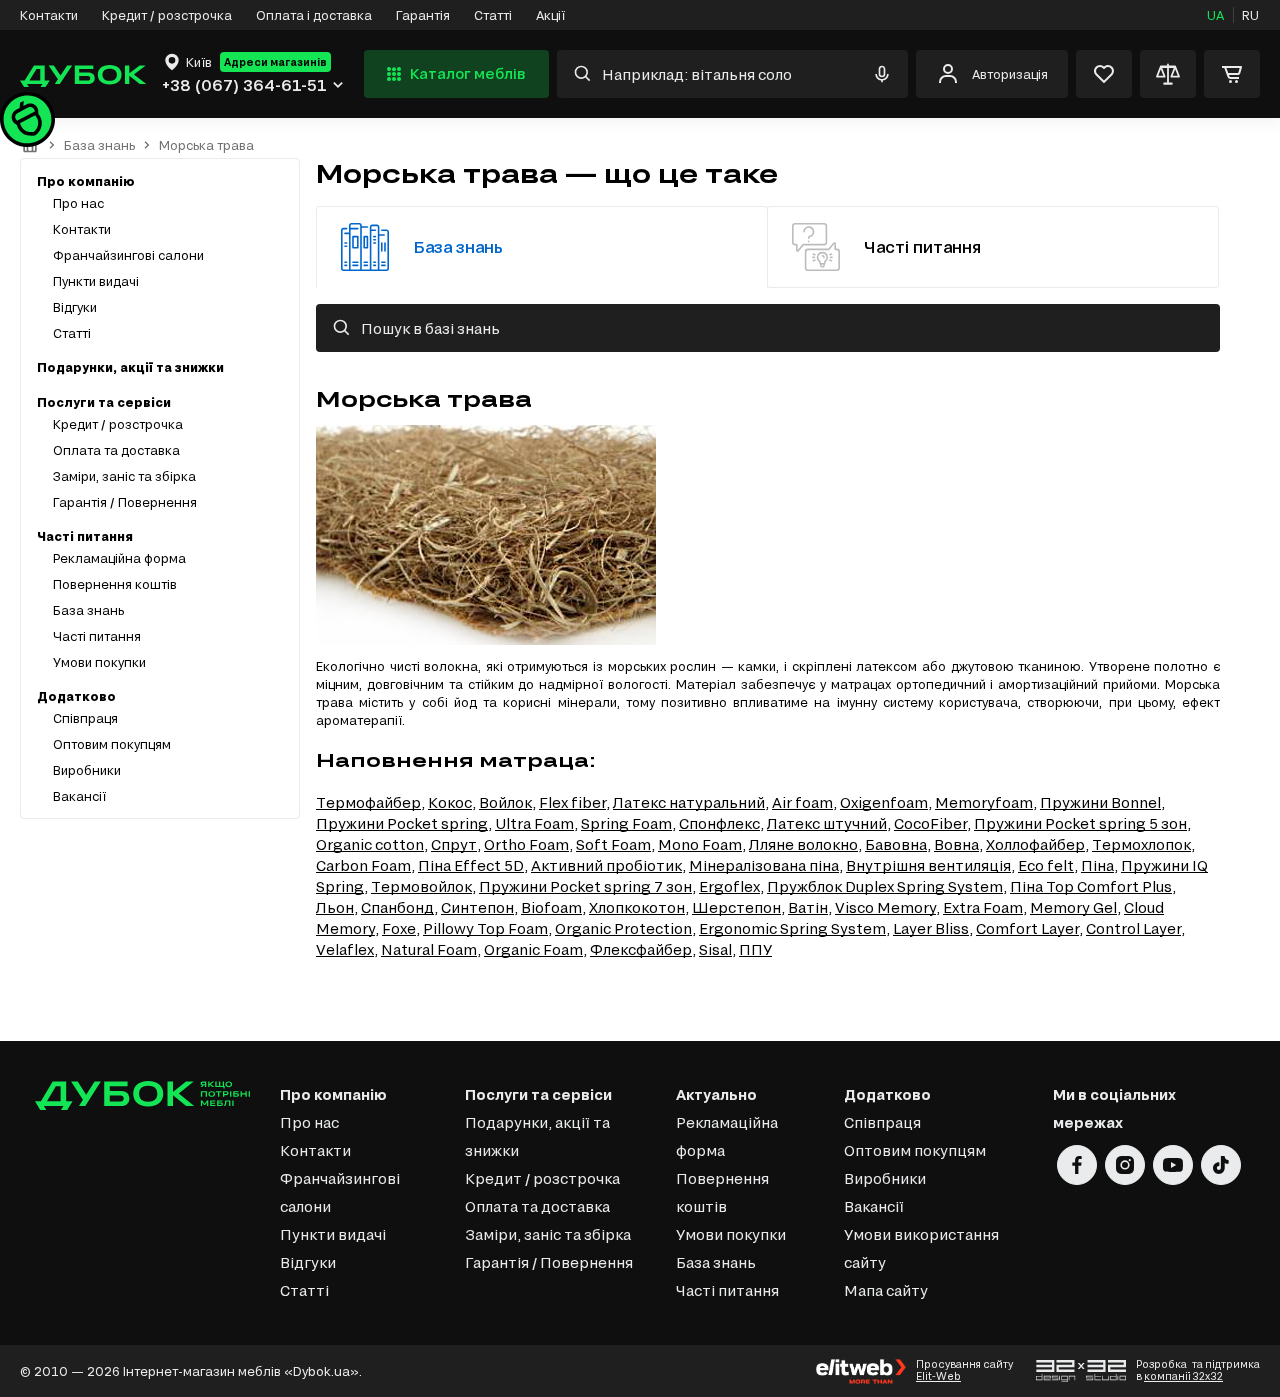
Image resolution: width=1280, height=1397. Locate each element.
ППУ (755, 949)
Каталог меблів (467, 73)
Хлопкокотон (637, 907)
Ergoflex (729, 886)
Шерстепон (736, 907)
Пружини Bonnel (1100, 802)
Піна (1097, 865)
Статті (493, 15)
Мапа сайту (886, 1290)
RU (1250, 15)
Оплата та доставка (116, 450)
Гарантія (423, 15)
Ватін (808, 907)
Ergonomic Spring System (792, 928)
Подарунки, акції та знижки (130, 367)
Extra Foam (983, 907)
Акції (550, 15)
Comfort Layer (1027, 928)
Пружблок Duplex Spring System (885, 886)
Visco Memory (885, 907)
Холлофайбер (1035, 844)
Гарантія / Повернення (125, 502)
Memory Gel (1073, 907)
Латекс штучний (827, 823)
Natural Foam (429, 949)
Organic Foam (533, 949)
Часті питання (97, 636)
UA (1215, 15)
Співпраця (85, 718)
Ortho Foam (526, 844)
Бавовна (896, 844)
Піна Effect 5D (471, 865)
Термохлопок (1141, 844)
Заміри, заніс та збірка (124, 476)
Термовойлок (421, 886)
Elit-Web (938, 1376)
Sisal (715, 949)
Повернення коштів (115, 584)
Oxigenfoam (884, 802)
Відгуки (75, 307)
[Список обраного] (1104, 74)
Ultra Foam (534, 823)
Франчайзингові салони (128, 255)
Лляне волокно (803, 844)
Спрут (454, 844)
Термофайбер (368, 802)
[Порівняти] (1168, 74)
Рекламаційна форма (119, 558)
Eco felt (1046, 865)
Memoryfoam (984, 802)
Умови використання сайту (921, 1248)
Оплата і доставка (314, 15)
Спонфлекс (719, 823)
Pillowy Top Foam (485, 928)
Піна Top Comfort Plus (1091, 886)
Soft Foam (613, 844)
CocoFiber (930, 823)
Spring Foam (626, 823)
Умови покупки (99, 662)
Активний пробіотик (606, 865)
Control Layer (1133, 928)
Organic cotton (370, 844)
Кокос (450, 802)
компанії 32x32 (1183, 1376)
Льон (335, 907)
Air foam (802, 802)
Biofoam (551, 907)
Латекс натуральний (689, 802)
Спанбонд (397, 907)
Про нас (78, 203)
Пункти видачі (96, 281)
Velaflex (345, 949)
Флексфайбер (641, 949)
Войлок (505, 802)
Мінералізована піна (764, 865)
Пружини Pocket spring (402, 823)
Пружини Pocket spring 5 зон (1080, 823)
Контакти (49, 15)
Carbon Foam (363, 865)
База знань (99, 145)
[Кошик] (1232, 74)
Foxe (399, 928)
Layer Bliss (931, 928)
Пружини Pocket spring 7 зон (585, 886)
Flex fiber (572, 802)
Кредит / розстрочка (167, 15)
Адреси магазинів (275, 62)
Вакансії (79, 796)
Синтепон (477, 907)
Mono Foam (700, 844)
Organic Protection (623, 928)
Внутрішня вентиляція (928, 865)
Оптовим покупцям (112, 744)
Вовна (956, 844)
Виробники (87, 770)
